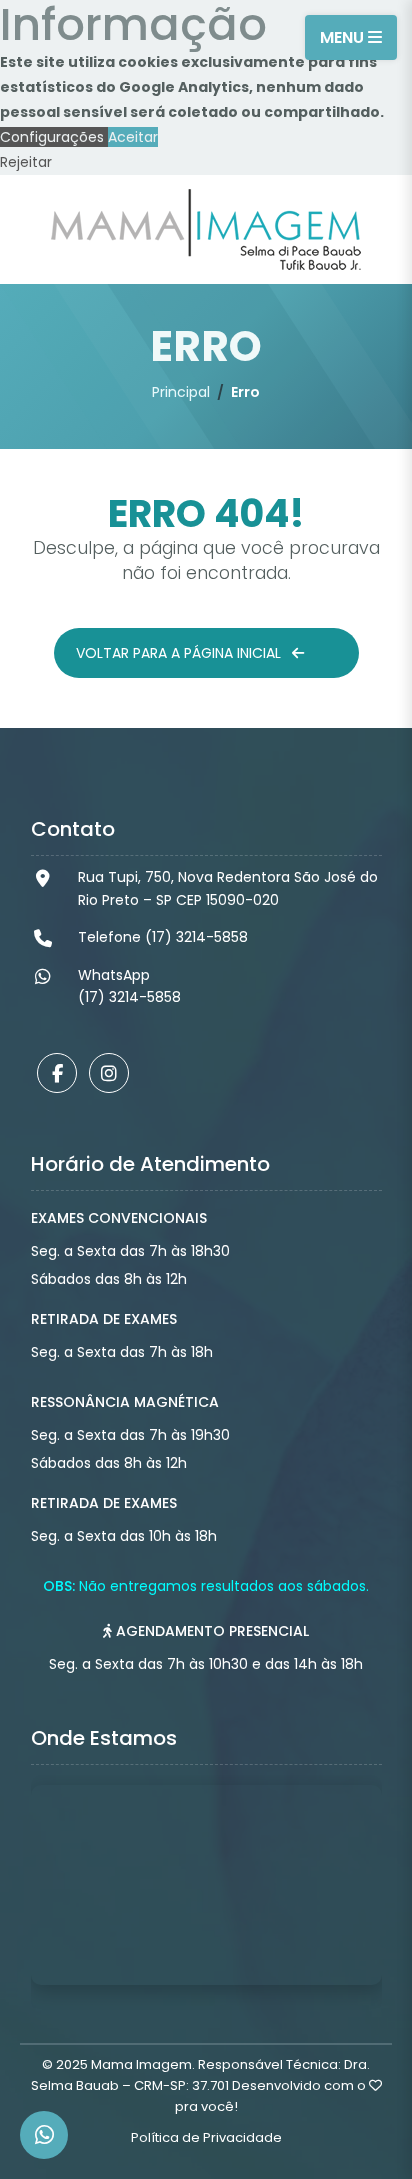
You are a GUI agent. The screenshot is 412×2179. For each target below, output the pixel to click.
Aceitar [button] (133, 137)
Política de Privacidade (206, 2137)
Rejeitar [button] (26, 162)
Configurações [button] (54, 137)
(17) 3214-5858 (129, 997)
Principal (181, 392)
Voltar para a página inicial (180, 653)
